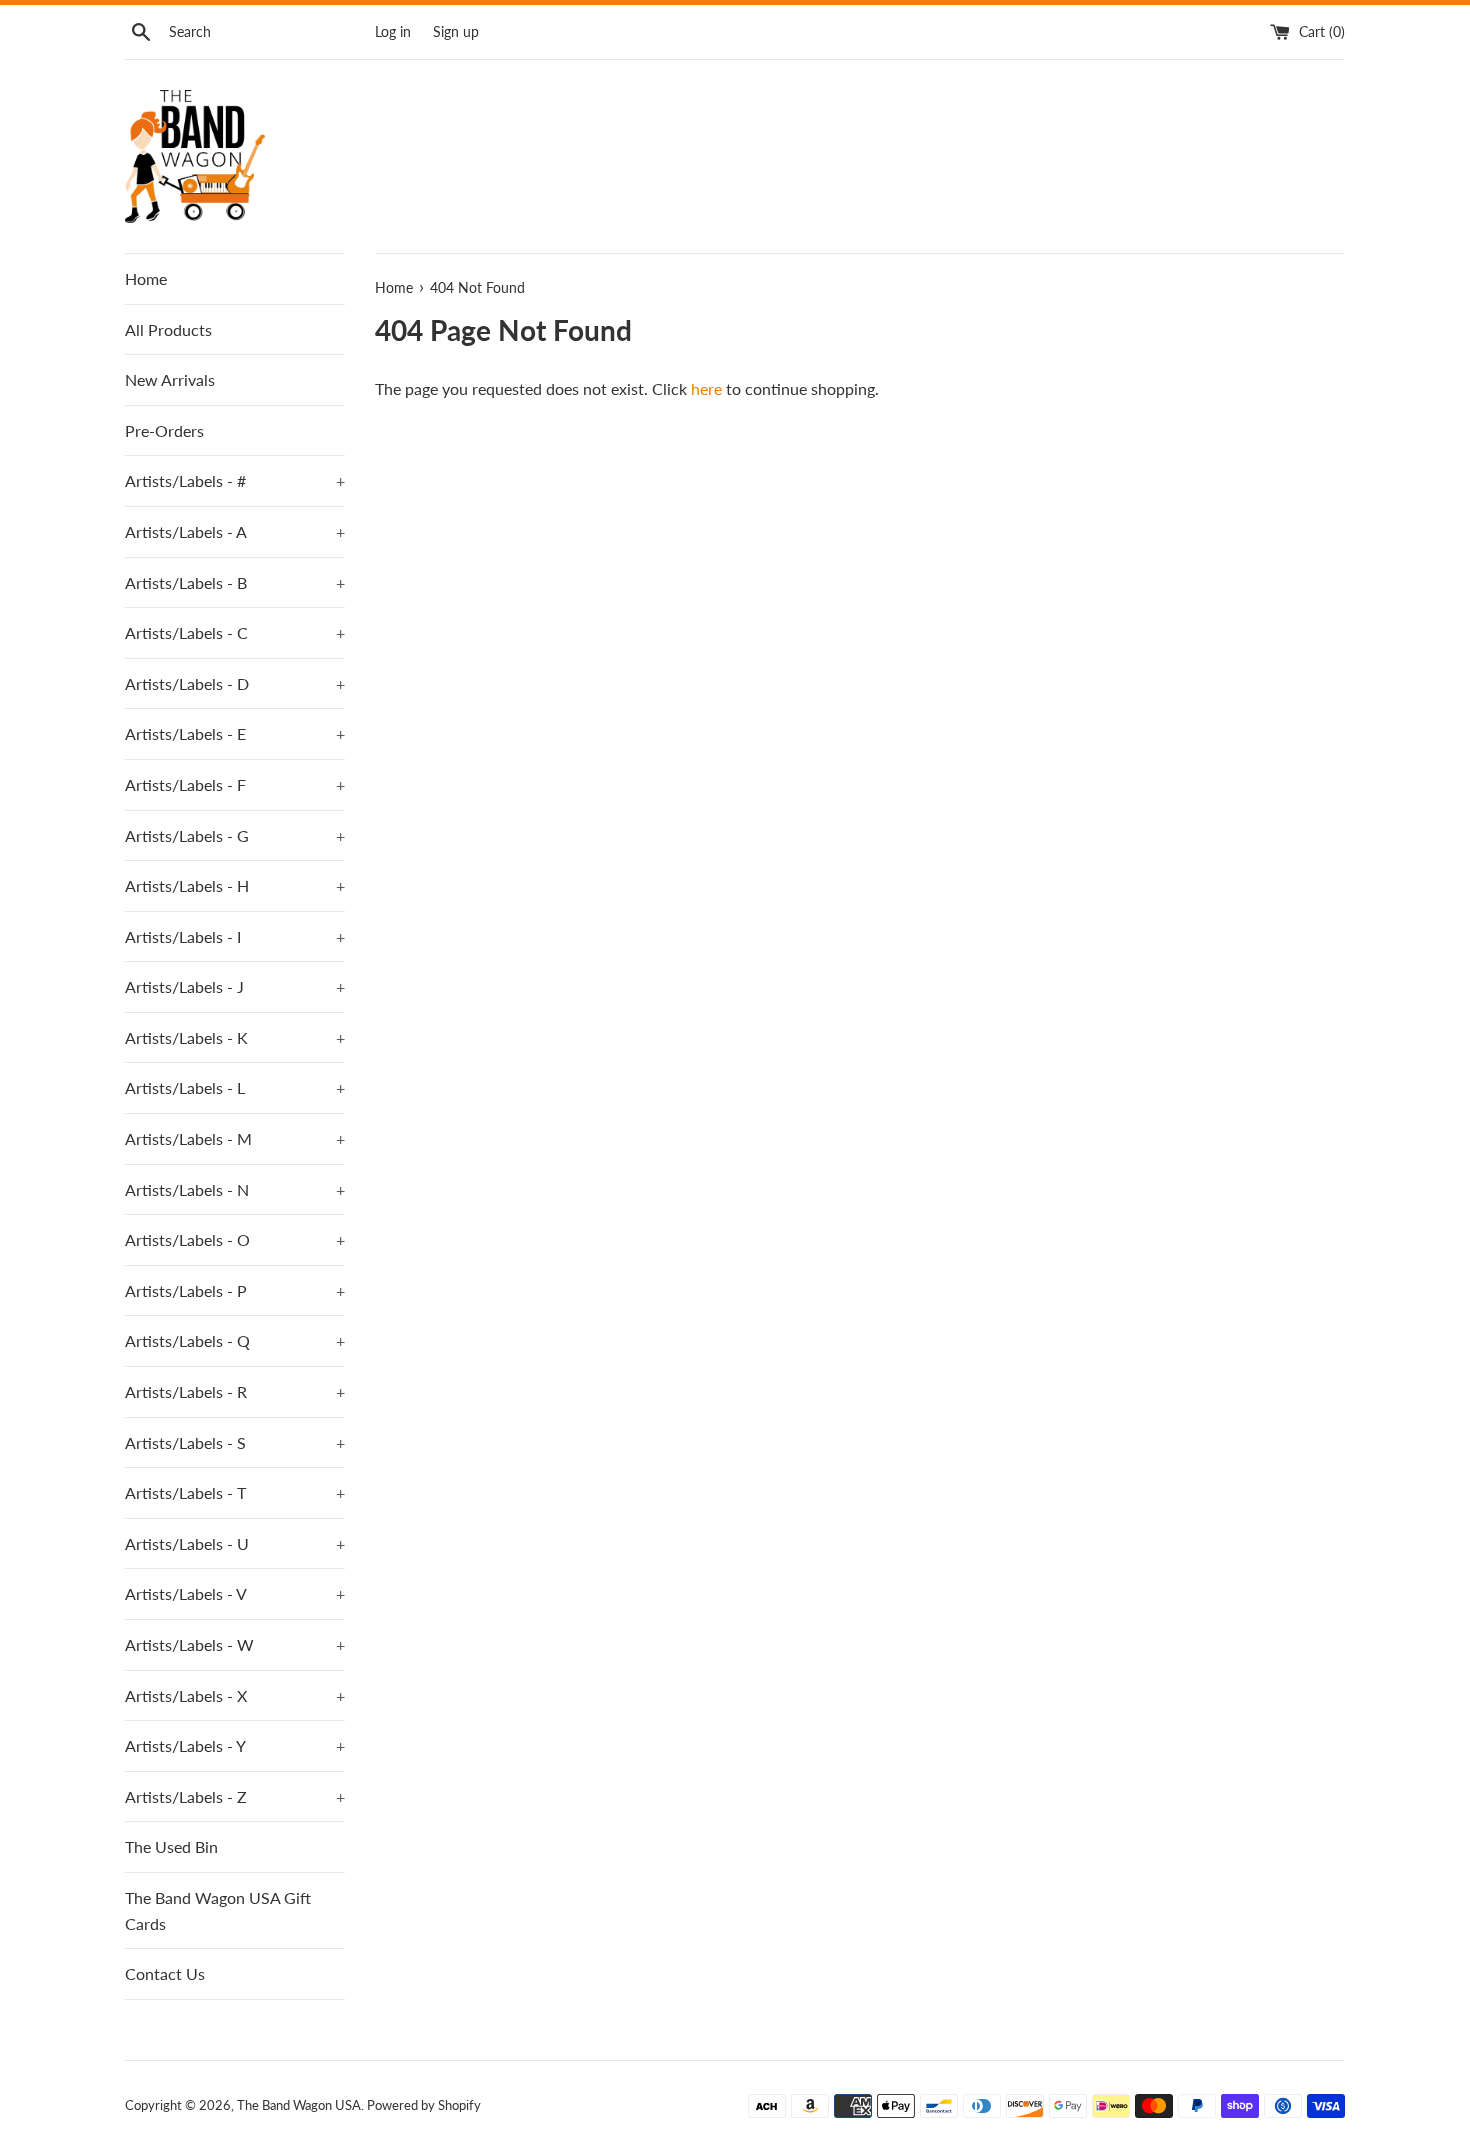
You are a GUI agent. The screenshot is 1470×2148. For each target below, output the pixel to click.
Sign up (456, 31)
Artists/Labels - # (235, 480)
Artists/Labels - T (235, 1492)
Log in (393, 31)
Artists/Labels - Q (235, 1340)
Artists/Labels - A (235, 531)
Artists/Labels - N (235, 1189)
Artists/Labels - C (235, 632)
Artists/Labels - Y (235, 1745)
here (706, 388)
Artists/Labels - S (235, 1442)
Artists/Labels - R (235, 1391)
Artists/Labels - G (235, 835)
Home (146, 278)
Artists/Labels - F (235, 784)
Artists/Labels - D (235, 683)
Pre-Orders (164, 430)
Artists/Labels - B (235, 582)
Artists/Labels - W (235, 1644)
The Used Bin (171, 1846)
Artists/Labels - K (235, 1037)
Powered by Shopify (424, 2105)
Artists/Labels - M (235, 1138)
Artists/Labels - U (235, 1543)
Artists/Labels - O (235, 1239)
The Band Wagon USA (299, 2105)
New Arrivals (170, 379)
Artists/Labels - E (235, 733)
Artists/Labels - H (235, 885)
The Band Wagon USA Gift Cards (218, 1910)
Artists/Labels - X (235, 1695)
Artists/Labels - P (235, 1290)
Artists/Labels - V (235, 1593)
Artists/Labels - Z (235, 1796)
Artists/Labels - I (235, 936)
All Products (168, 329)
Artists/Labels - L (235, 1087)
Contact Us (165, 1973)
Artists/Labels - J (235, 986)
